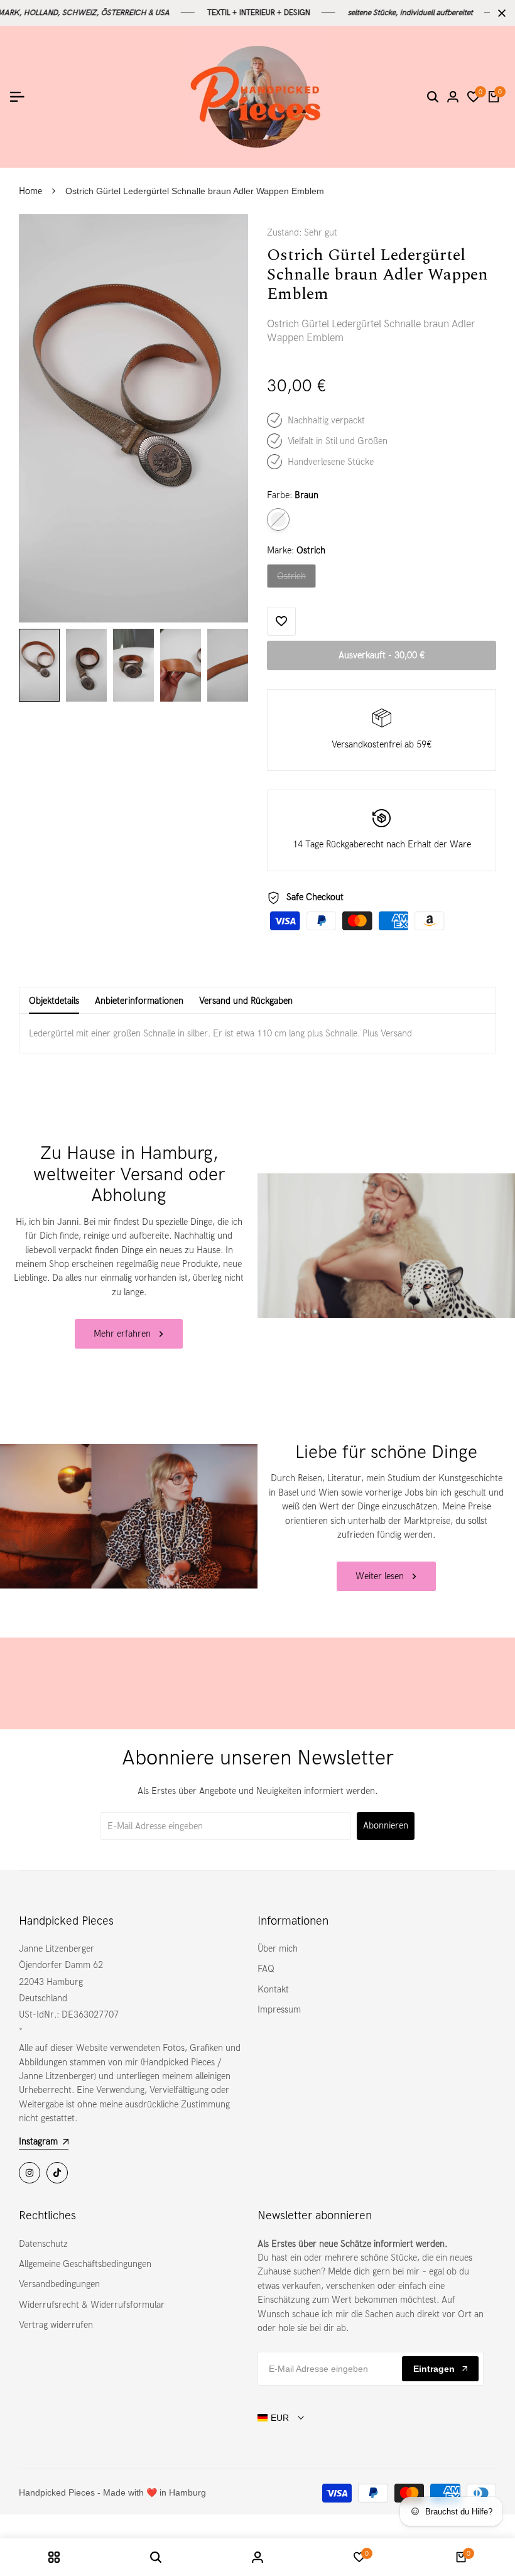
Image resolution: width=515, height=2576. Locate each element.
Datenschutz (43, 2244)
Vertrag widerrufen (56, 2325)
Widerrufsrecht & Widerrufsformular (92, 2305)
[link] (386, 1246)
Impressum (279, 2009)
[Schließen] (499, 13)
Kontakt (273, 1989)
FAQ (266, 1969)
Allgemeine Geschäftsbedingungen (85, 2264)
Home (30, 191)
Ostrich (296, 579)
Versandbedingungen (59, 2284)
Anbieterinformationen (139, 1001)
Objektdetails (54, 1001)
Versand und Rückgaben (246, 1001)
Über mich (278, 1948)
